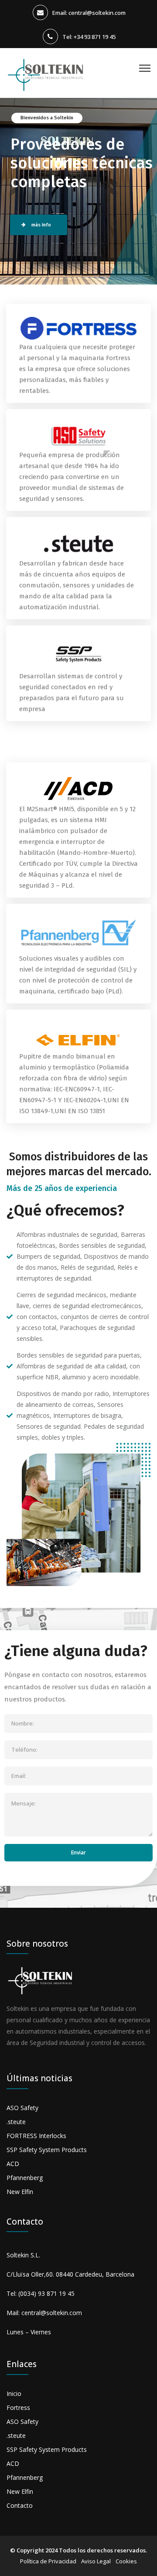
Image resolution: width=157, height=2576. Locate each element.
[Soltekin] (47, 70)
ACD (13, 2164)
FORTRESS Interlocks (36, 2136)
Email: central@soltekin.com (89, 13)
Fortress (18, 2408)
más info (41, 225)
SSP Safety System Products (47, 2150)
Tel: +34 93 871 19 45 (89, 37)
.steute (16, 2122)
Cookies (126, 2561)
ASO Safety (22, 2108)
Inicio (14, 2394)
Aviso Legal (96, 2561)
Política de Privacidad (48, 2561)
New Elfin (20, 2192)
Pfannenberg (25, 2178)
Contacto (20, 2505)
